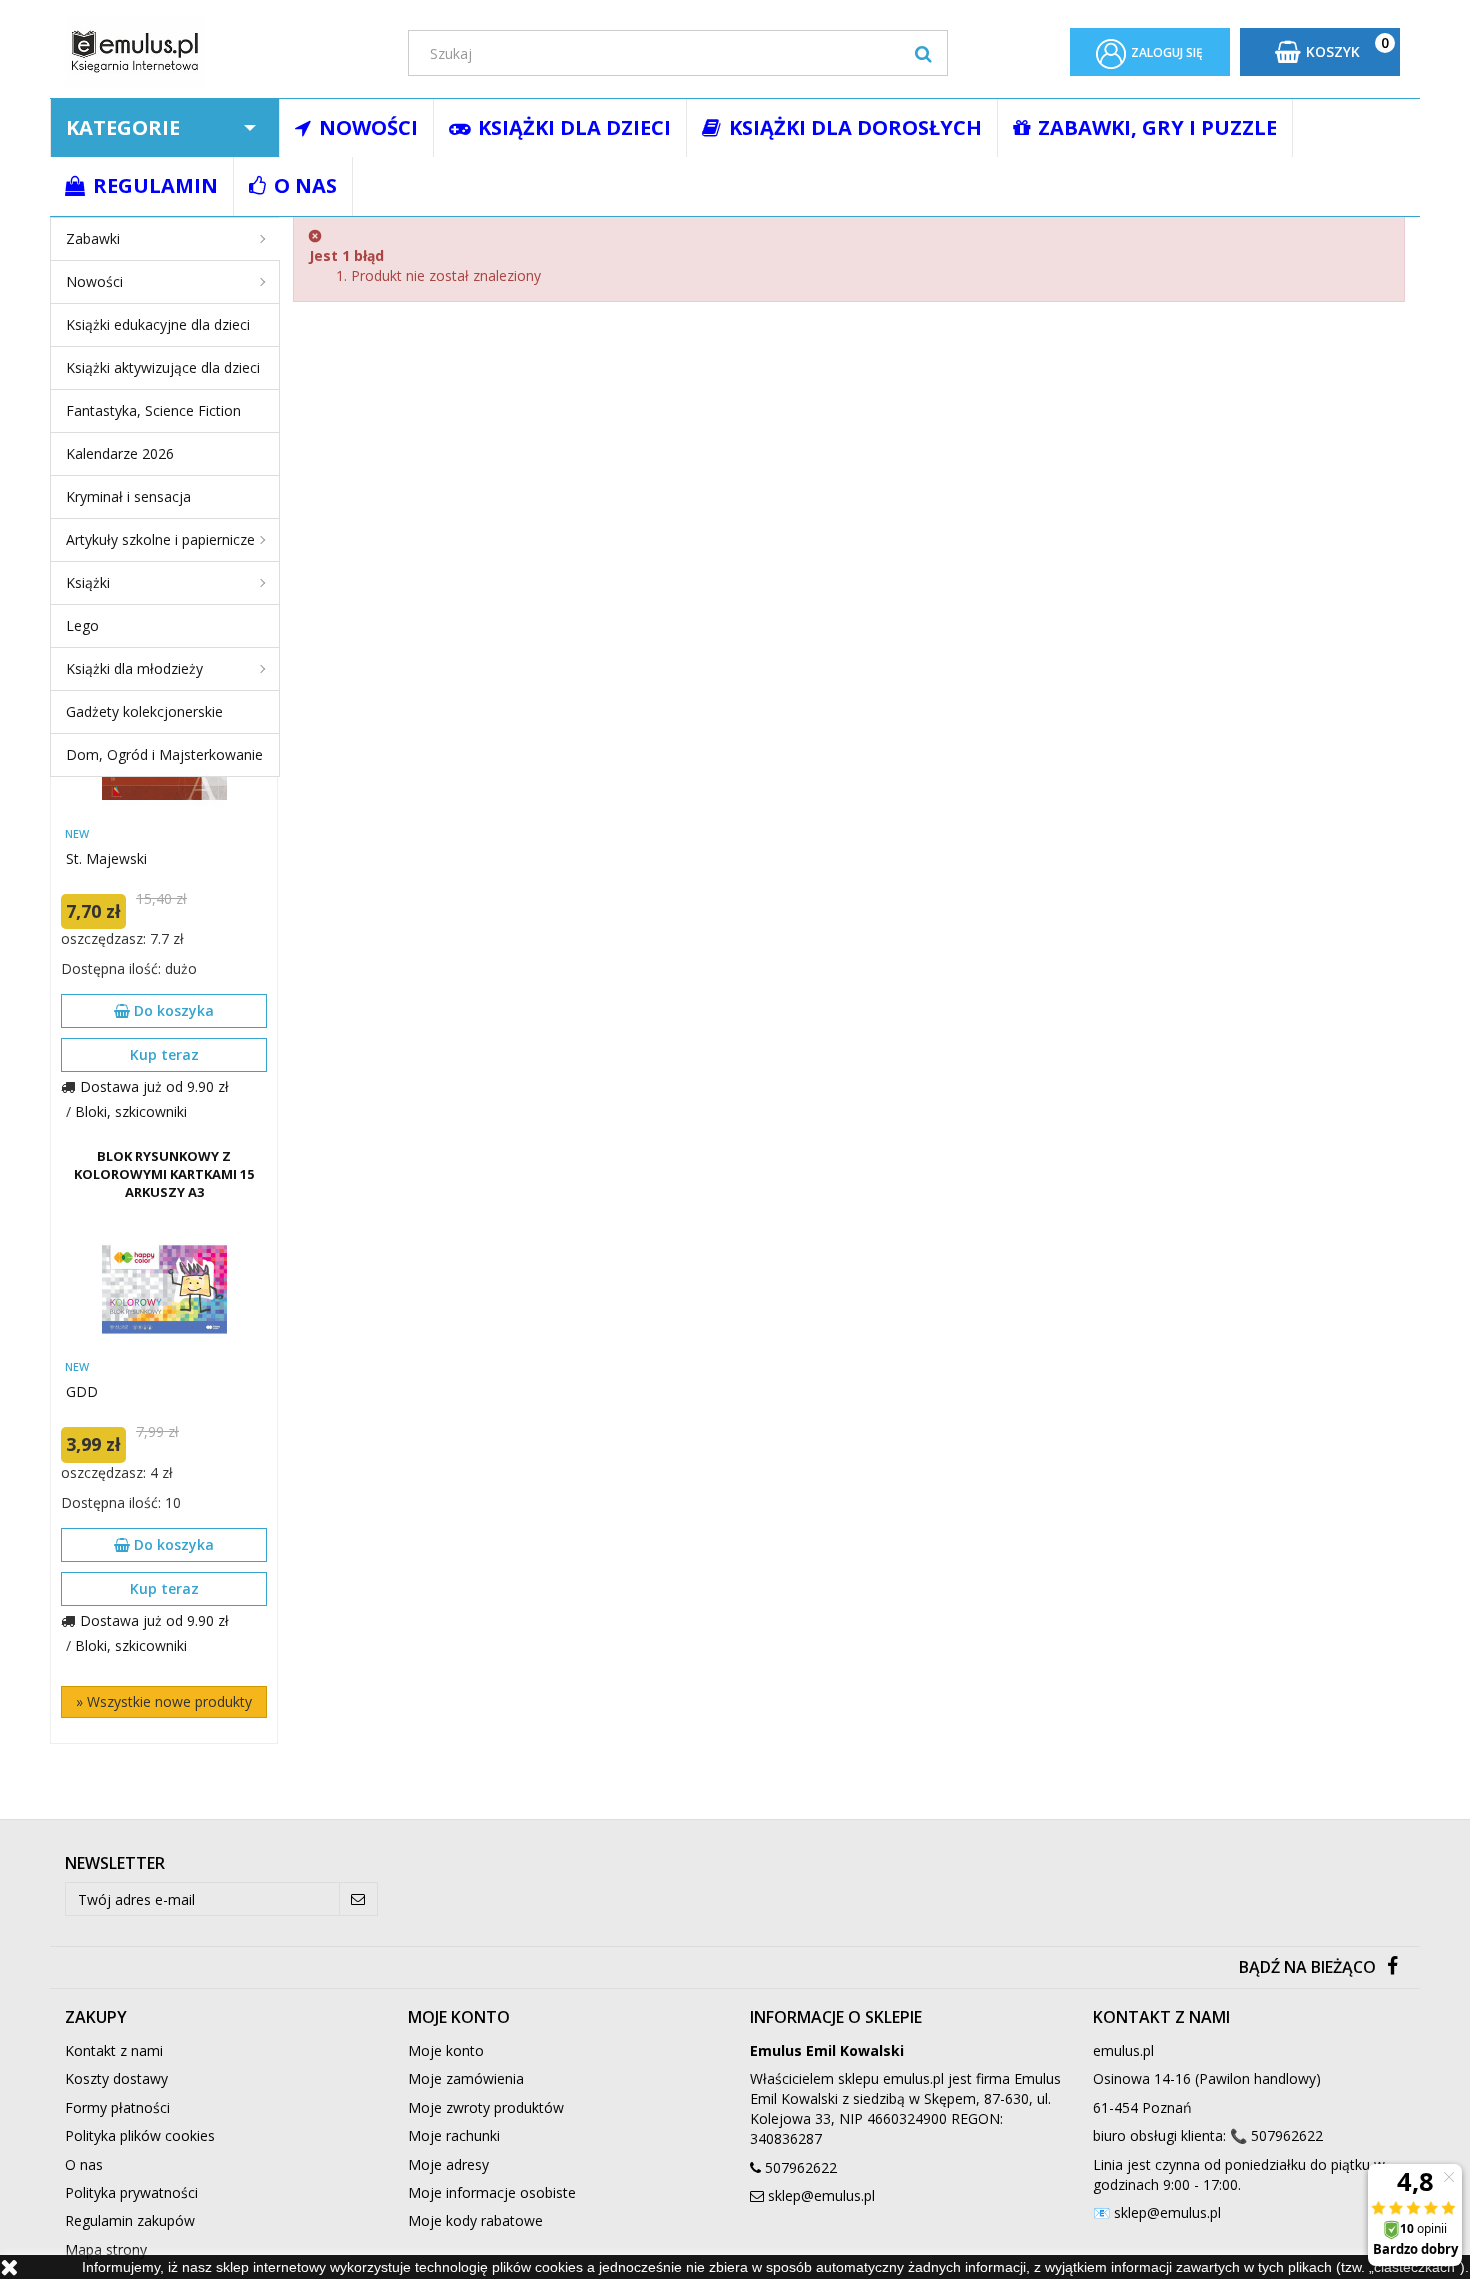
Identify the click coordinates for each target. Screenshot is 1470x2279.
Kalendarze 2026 (120, 453)
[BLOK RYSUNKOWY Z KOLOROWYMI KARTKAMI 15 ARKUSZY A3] (164, 1289)
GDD (82, 1391)
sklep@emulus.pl (821, 2195)
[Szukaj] (923, 53)
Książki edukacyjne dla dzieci (158, 324)
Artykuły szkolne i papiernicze (160, 539)
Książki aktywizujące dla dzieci (163, 367)
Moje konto (446, 2050)
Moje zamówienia (466, 2078)
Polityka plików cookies (140, 2135)
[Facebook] (1392, 1967)
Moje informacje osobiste (492, 2192)
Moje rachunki (454, 2135)
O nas (84, 2164)
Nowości (94, 281)
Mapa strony (106, 2249)
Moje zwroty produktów (486, 2107)
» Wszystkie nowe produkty (164, 1701)
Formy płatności (117, 2107)
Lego (82, 625)
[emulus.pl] (221, 51)
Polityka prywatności (131, 2192)
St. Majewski (106, 858)
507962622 (801, 2167)
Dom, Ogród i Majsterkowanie (164, 754)
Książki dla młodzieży (134, 668)
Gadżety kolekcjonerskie (144, 711)
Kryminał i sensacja (128, 496)
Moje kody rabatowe (475, 2220)
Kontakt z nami (114, 2050)
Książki (88, 582)
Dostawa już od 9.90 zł (154, 1086)
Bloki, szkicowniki (131, 1111)
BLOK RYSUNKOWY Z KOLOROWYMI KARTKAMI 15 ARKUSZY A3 (164, 1174)
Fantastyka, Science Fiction (153, 410)
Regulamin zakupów (130, 2220)
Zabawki (93, 238)
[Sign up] (358, 1899)
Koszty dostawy (116, 2078)
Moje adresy (448, 2164)
